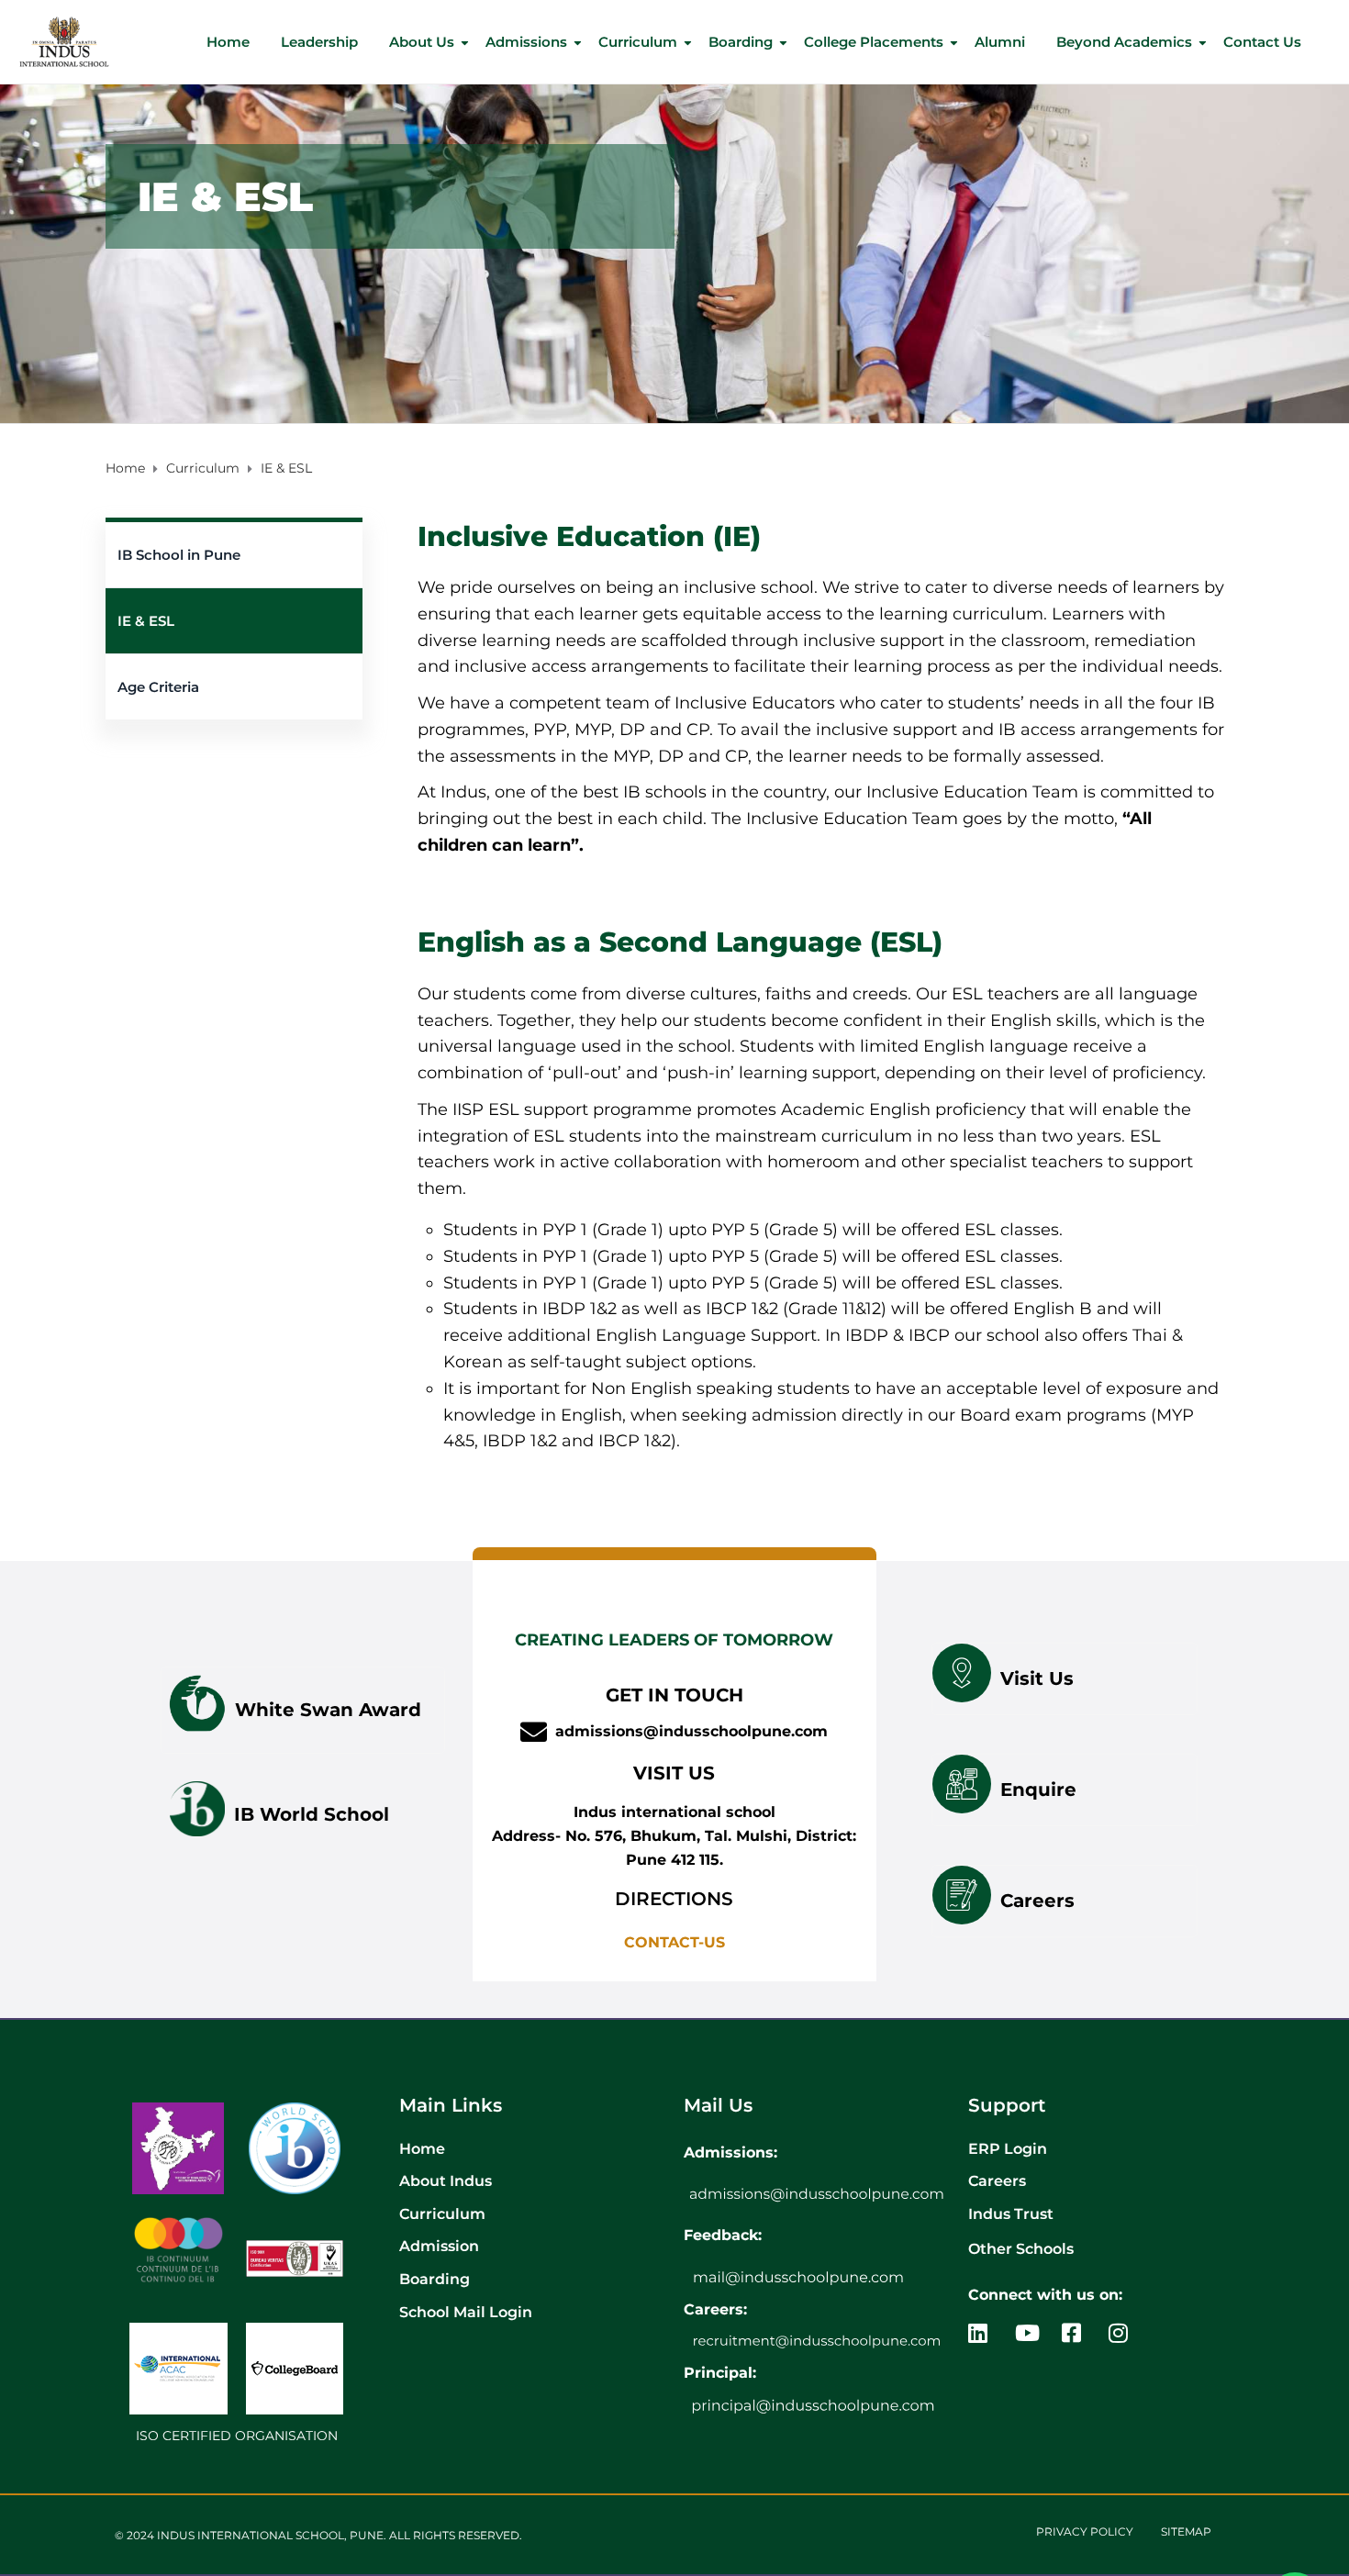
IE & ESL (146, 621)
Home (228, 42)
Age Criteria (158, 687)
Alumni (1000, 42)
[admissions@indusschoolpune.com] (534, 1732)
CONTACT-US (674, 1942)
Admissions (526, 42)
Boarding (741, 42)
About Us (422, 42)
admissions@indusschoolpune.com (691, 1731)
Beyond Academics (1124, 42)
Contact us (1262, 42)
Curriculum (638, 42)
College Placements (874, 42)
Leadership (319, 42)
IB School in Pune (179, 555)
